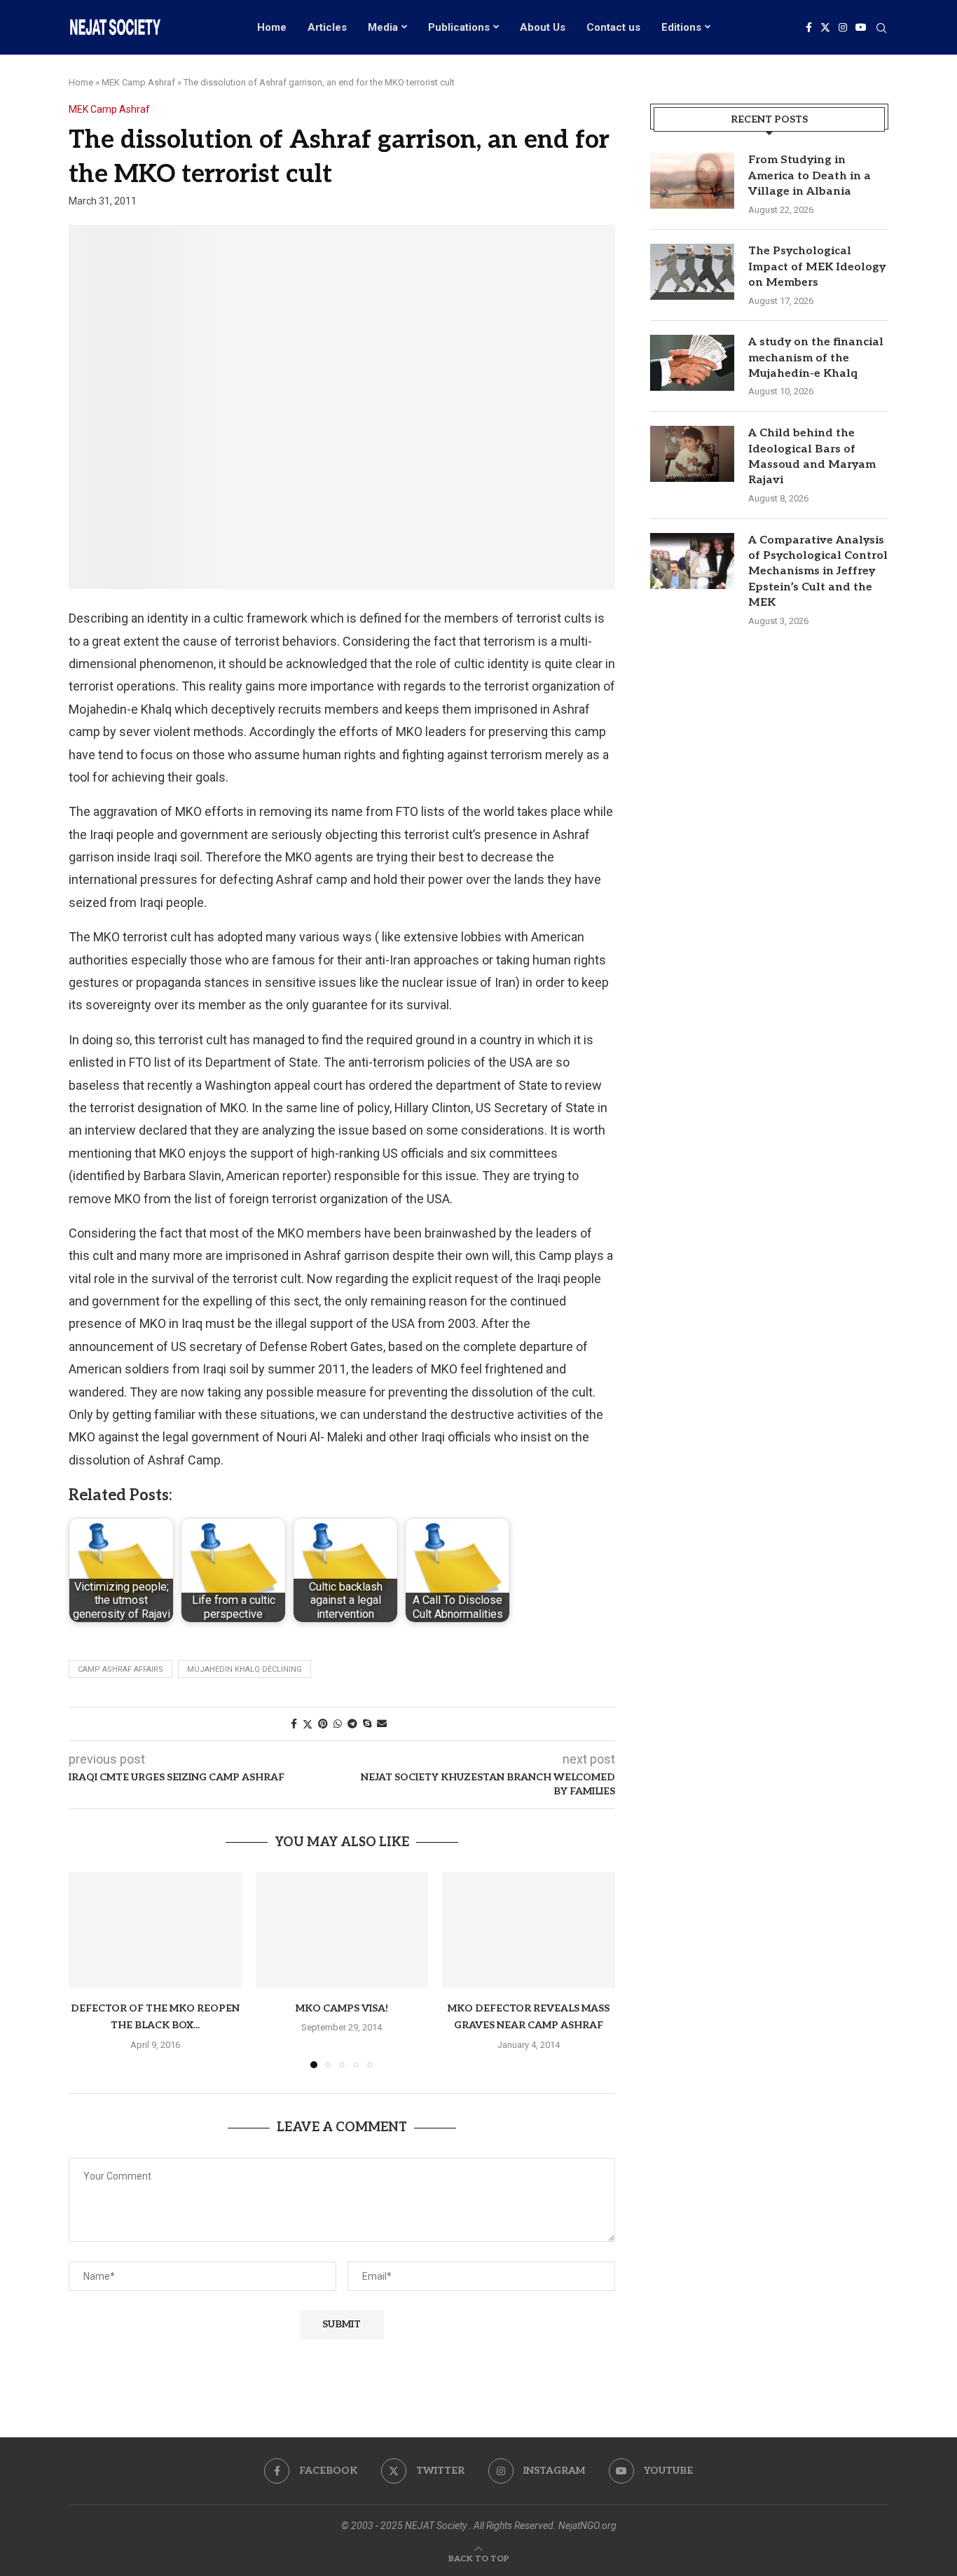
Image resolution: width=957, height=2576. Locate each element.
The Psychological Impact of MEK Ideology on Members (817, 267)
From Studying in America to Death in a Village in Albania (810, 176)
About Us (543, 27)
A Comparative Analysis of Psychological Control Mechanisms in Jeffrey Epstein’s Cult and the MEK (818, 572)
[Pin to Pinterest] (323, 1724)
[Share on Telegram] (352, 1724)
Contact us (613, 27)
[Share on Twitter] (308, 1724)
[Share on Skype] (367, 1724)
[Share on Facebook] (294, 1724)
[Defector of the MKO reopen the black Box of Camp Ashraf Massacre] (155, 1930)
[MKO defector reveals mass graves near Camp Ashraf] (529, 1930)
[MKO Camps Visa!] (342, 1930)
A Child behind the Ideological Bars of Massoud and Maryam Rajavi (812, 457)
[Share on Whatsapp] (338, 1724)
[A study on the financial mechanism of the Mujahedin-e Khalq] (692, 363)
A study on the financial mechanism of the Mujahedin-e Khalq (816, 358)
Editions (681, 27)
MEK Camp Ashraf (138, 82)
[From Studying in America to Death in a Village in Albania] (692, 181)
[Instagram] (843, 27)
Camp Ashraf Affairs (121, 1669)
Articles (327, 27)
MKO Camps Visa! (342, 2008)
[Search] (881, 29)
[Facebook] (809, 27)
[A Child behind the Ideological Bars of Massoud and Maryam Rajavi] (692, 454)
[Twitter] (825, 27)
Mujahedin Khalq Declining (245, 1669)
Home (272, 27)
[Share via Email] (382, 1724)
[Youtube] (861, 27)
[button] (88, 1969)
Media (383, 27)
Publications (459, 27)
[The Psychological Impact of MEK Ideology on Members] (692, 272)
